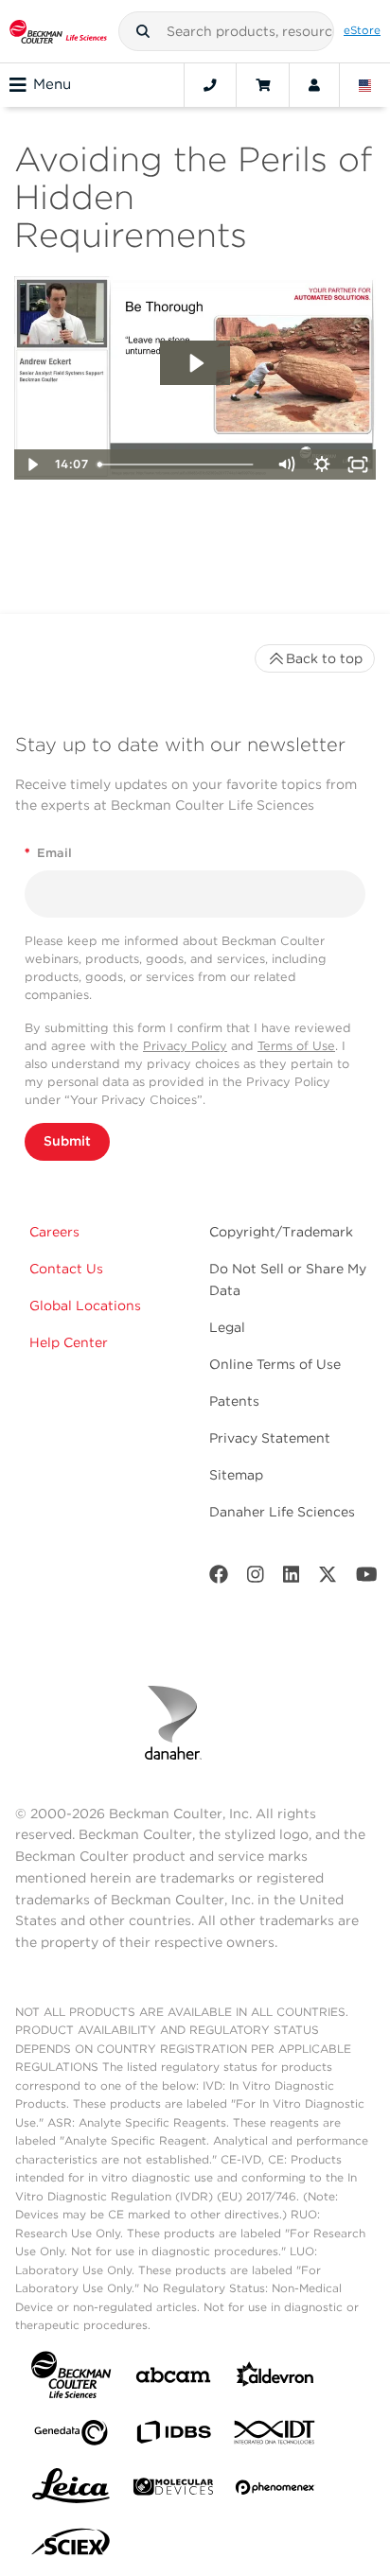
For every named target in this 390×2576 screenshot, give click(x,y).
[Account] (314, 85)
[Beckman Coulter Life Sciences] (58, 31)
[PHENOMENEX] (275, 2491)
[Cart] (263, 85)
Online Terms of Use (275, 1364)
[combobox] (227, 31)
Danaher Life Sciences (282, 1512)
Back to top (324, 658)
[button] (143, 31)
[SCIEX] (71, 2547)
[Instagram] (256, 1578)
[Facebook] (219, 1578)
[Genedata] (71, 2436)
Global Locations (85, 1306)
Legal (227, 1327)
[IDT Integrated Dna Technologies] (275, 2436)
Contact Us (66, 1269)
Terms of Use (296, 1046)
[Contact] (210, 85)
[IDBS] (173, 2436)
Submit (67, 1141)
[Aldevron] (275, 2379)
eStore (362, 30)
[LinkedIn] (292, 1578)
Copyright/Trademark (281, 1232)
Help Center (69, 1342)
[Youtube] (367, 1578)
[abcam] (173, 2379)
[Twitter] (328, 1578)
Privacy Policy (185, 1046)
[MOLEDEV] (173, 2490)
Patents (234, 1401)
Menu (52, 84)
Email (48, 853)
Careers (54, 1232)
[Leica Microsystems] (71, 2491)
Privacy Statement (270, 1438)
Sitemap (236, 1475)
